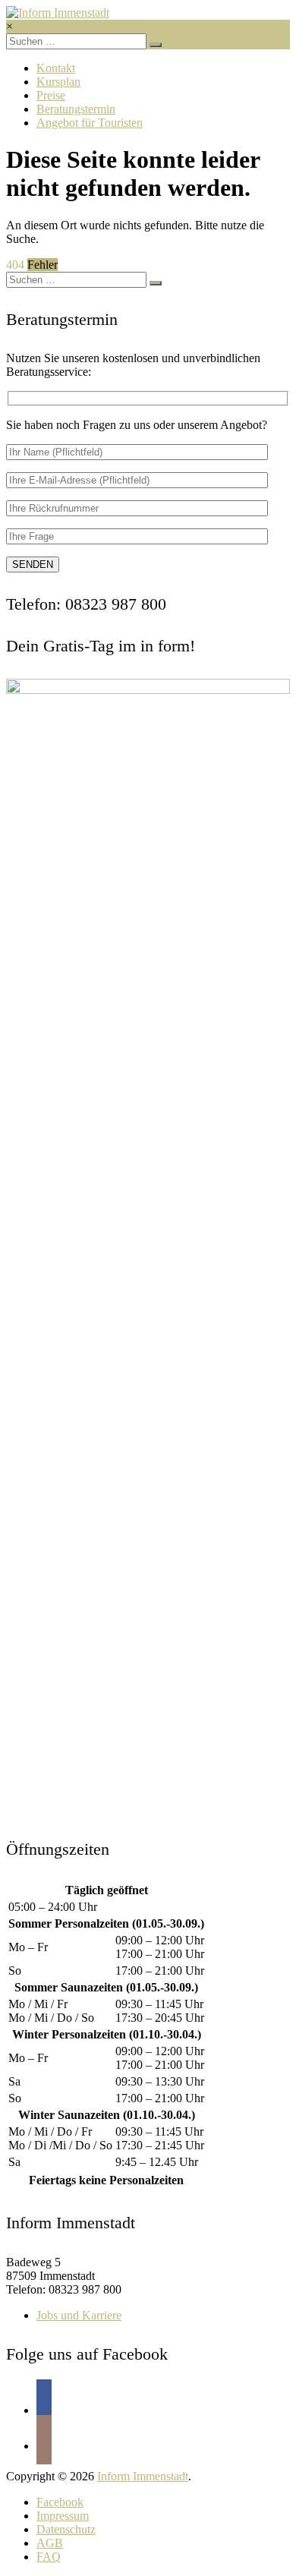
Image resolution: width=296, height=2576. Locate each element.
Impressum (63, 2516)
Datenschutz (66, 2529)
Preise (51, 95)
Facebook (60, 2502)
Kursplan (58, 82)
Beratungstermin (76, 109)
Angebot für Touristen (90, 123)
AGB (50, 2543)
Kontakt (56, 68)
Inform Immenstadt (143, 2476)
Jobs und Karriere (79, 2315)
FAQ (49, 2557)
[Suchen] (156, 45)
